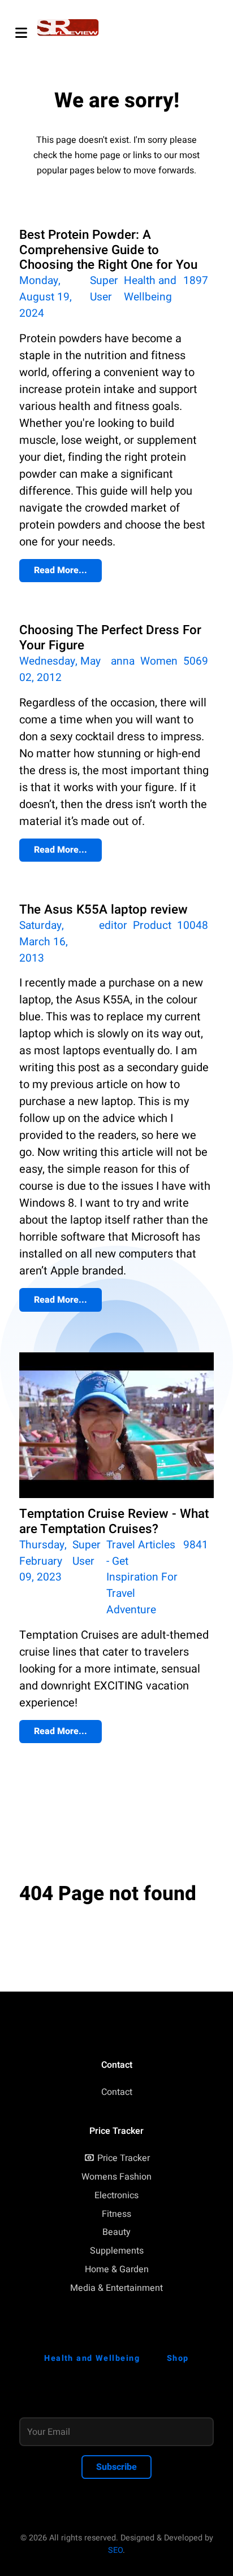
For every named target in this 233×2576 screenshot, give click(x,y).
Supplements (117, 2251)
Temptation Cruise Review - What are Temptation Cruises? (114, 1521)
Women (159, 661)
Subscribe (116, 2467)
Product (152, 925)
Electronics (116, 2195)
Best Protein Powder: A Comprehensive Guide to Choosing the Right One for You (108, 250)
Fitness (116, 2214)
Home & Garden (117, 2269)
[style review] (68, 28)
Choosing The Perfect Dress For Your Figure (110, 638)
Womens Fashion (116, 2177)
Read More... (61, 570)
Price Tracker (124, 2158)
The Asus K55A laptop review (103, 910)
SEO (115, 2550)
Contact (117, 2092)
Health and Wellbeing (150, 289)
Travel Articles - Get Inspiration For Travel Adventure (142, 1577)
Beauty (116, 2232)
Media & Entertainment (116, 2288)
